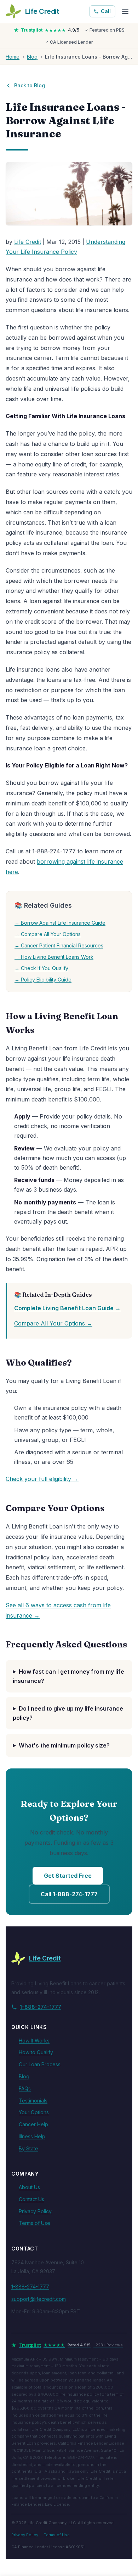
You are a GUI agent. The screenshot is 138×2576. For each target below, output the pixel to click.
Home (13, 57)
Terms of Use (34, 2223)
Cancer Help (33, 2124)
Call (106, 11)
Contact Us (31, 2199)
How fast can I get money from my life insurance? (68, 1676)
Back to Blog (30, 85)
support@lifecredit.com (39, 2299)
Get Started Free (68, 1876)
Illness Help (32, 2136)
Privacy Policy (35, 2211)
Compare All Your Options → (53, 1323)
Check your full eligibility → (42, 1479)
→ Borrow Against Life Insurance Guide (60, 923)
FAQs (25, 2088)
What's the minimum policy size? (64, 1745)
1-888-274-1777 (41, 2007)
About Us (29, 2187)
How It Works (34, 2041)
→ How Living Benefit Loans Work (54, 957)
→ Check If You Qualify (41, 968)
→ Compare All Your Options (48, 934)
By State (28, 2148)
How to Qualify (36, 2052)
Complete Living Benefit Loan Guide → (67, 1308)
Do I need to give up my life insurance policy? (68, 1713)
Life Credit (28, 242)
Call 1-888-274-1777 (69, 1894)
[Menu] (125, 11)
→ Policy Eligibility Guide (43, 980)
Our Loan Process (40, 2064)
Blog (32, 57)
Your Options (34, 2112)
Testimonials (33, 2101)
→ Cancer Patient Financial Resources (59, 945)
